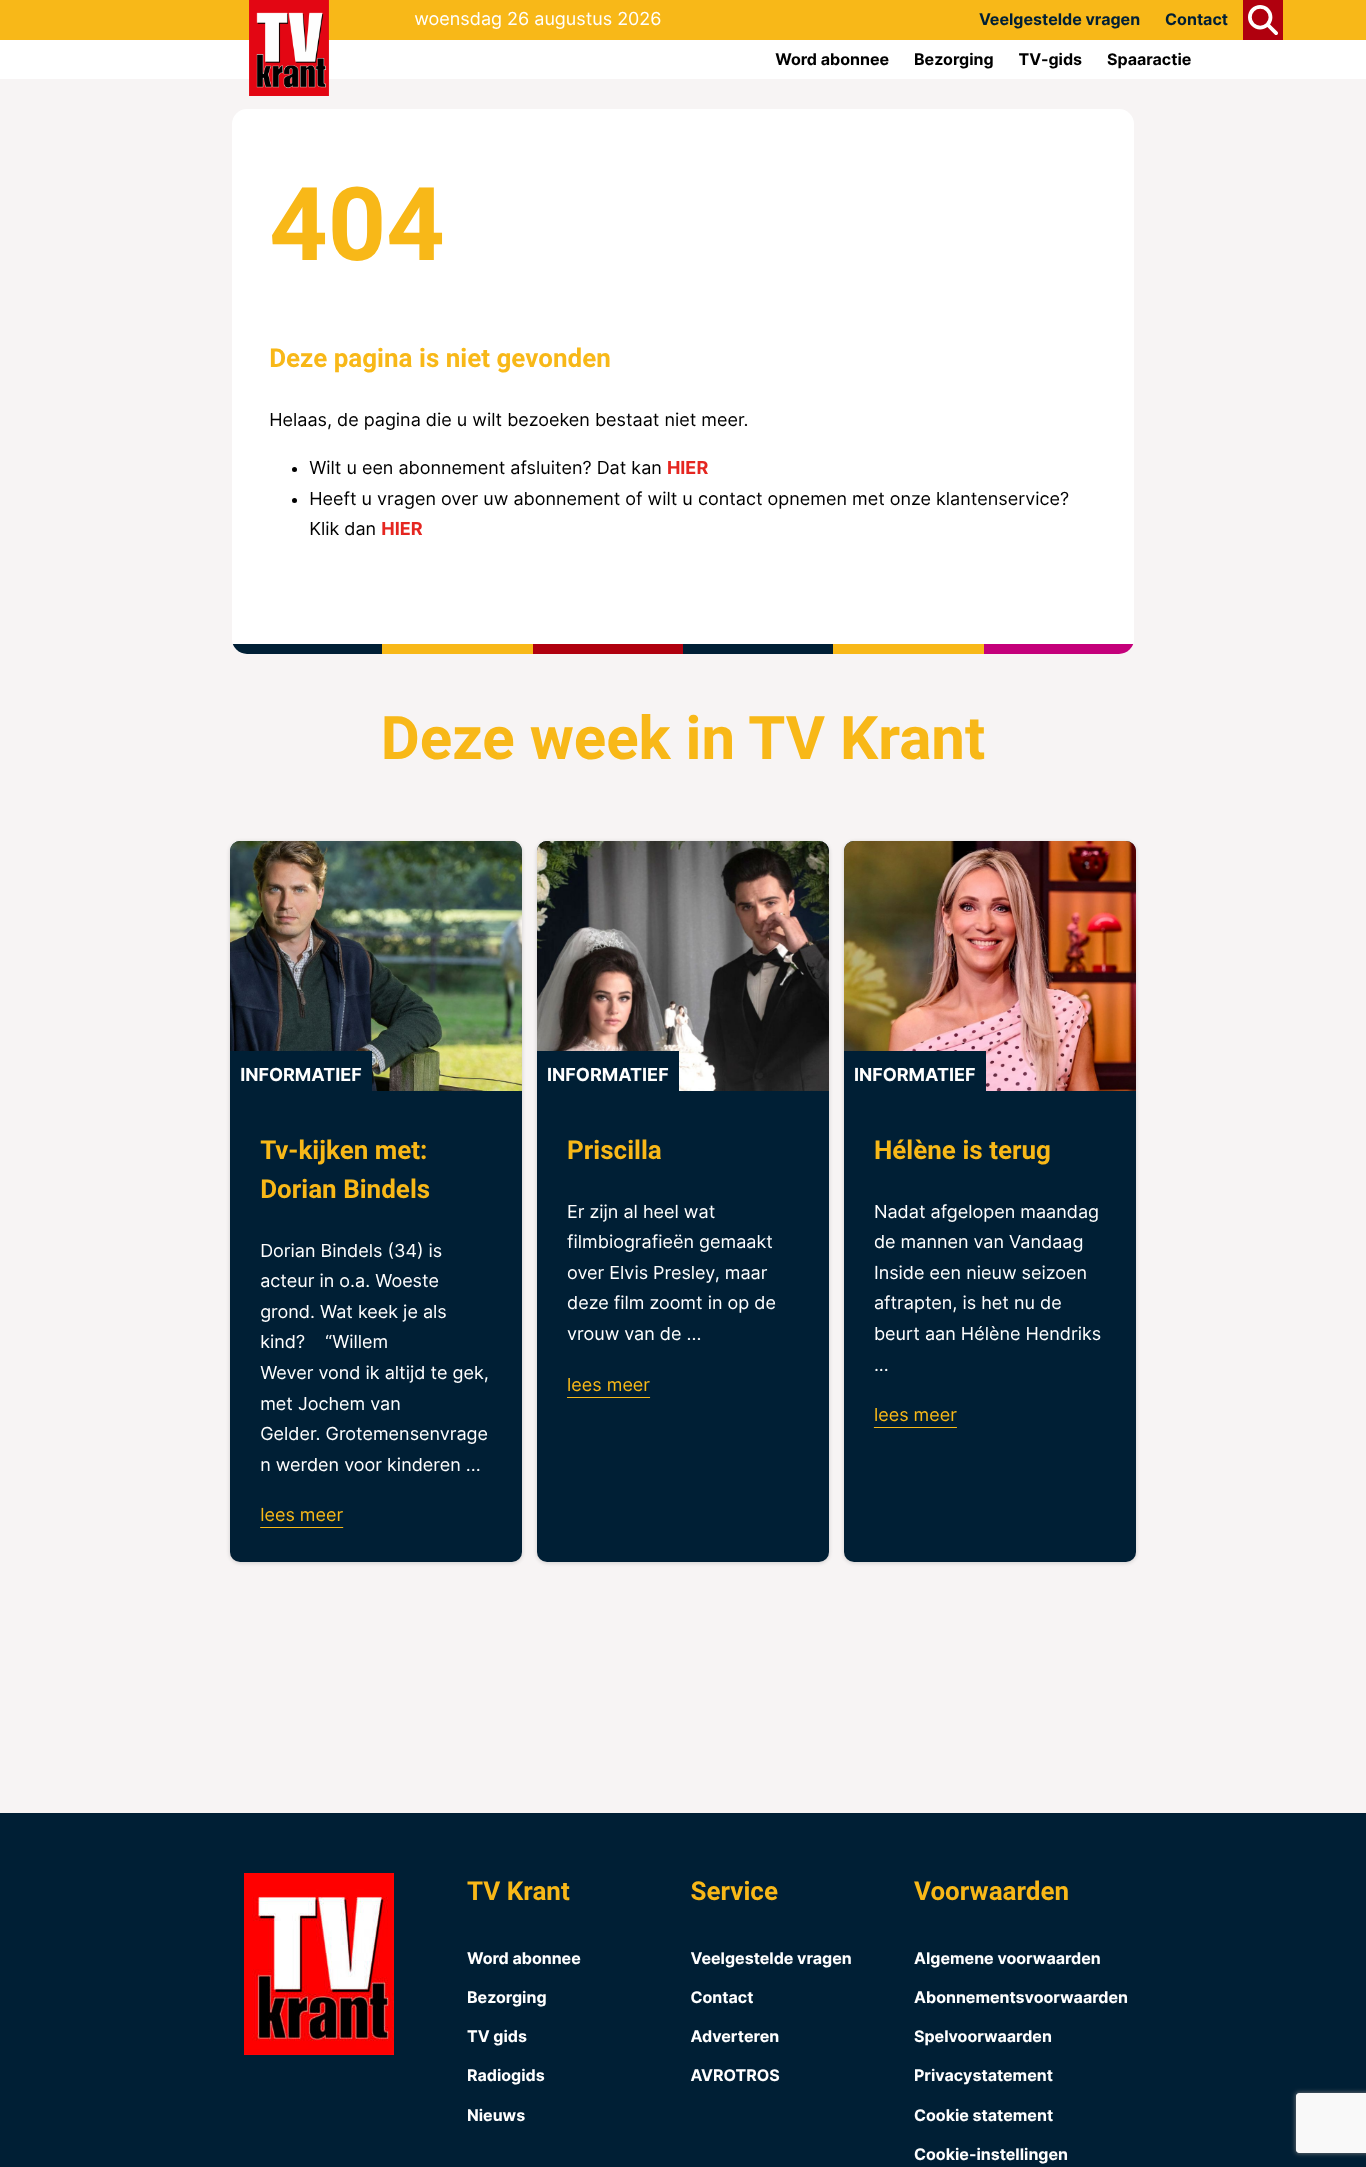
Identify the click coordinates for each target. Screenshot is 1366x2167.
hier (687, 468)
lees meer (301, 1515)
